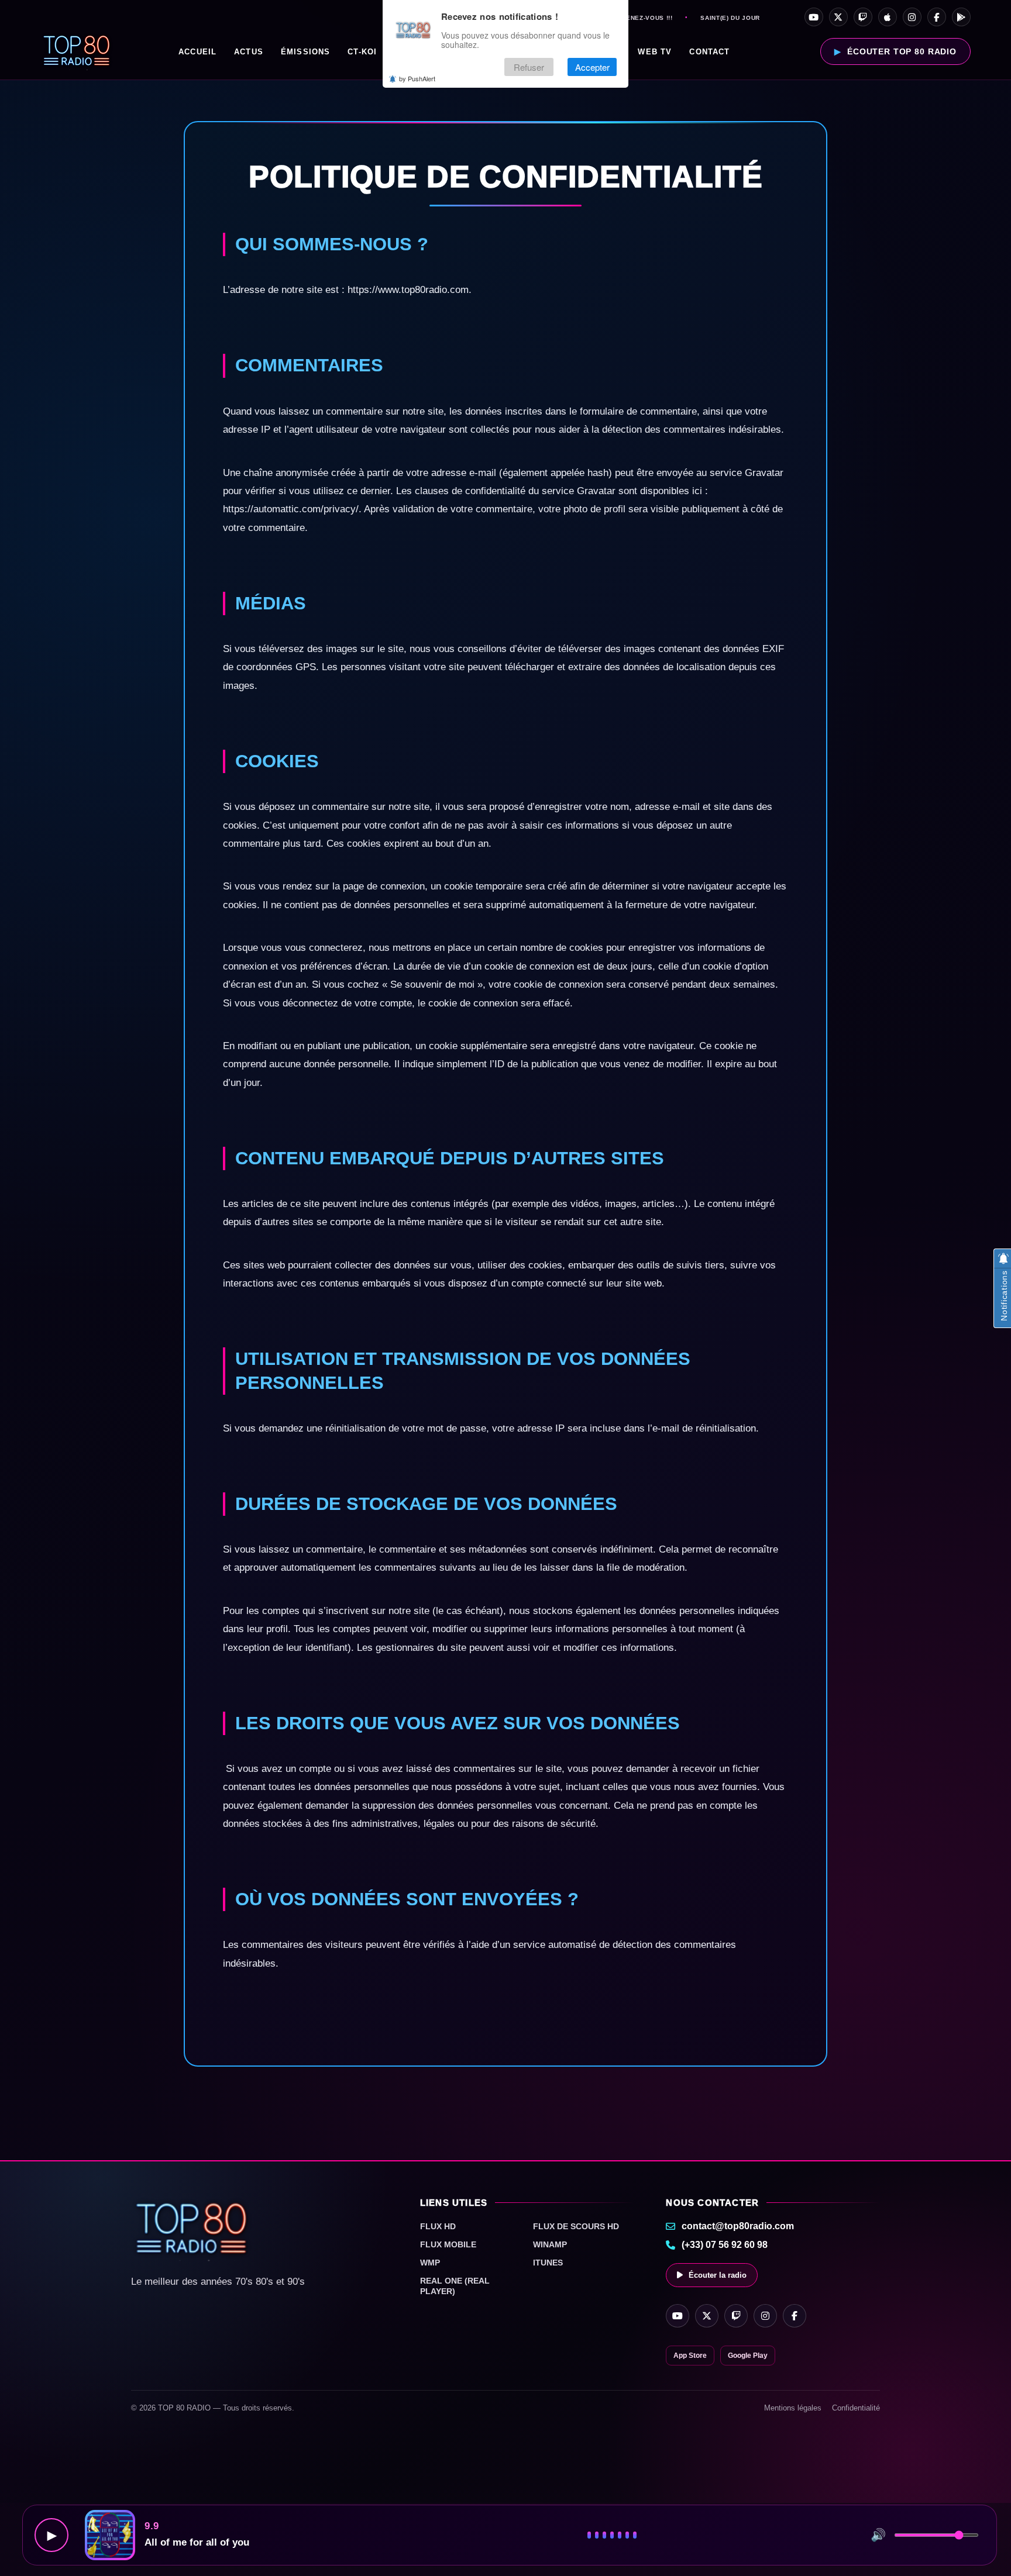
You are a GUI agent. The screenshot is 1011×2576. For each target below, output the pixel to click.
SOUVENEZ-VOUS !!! (640, 18)
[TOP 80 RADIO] (77, 51)
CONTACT (709, 52)
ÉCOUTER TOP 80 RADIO (902, 51)
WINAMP (550, 2244)
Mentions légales (793, 2408)
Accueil (197, 52)
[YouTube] (814, 17)
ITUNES (548, 2263)
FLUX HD (438, 2226)
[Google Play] (961, 17)
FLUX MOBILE (448, 2244)
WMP (430, 2263)
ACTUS (249, 52)
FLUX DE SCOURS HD (576, 2226)
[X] (838, 17)
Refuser (529, 67)
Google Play (748, 2356)
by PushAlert (417, 78)
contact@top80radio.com (738, 2226)
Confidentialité (856, 2408)
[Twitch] (863, 17)
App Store (690, 2356)
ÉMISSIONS (305, 52)
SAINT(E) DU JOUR (730, 18)
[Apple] (888, 17)
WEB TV (655, 52)
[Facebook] (937, 17)
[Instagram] (912, 17)
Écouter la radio (718, 2275)
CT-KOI (362, 52)
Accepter (592, 67)
